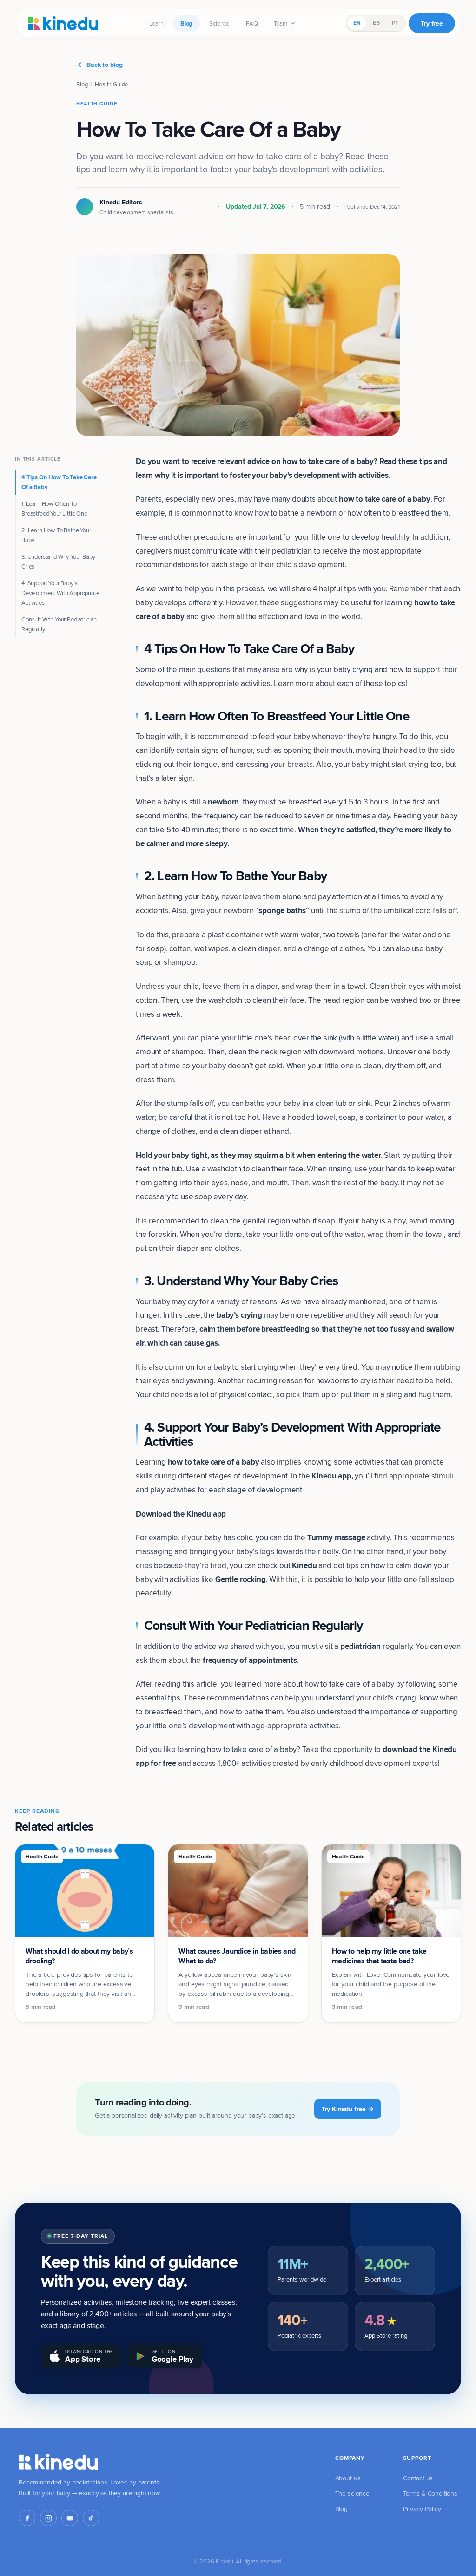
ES (376, 23)
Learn (156, 23)
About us (348, 2478)
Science (219, 23)
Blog (186, 23)
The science (352, 2493)
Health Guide (111, 84)
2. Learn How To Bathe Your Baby (56, 535)
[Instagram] (48, 2518)
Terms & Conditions (430, 2493)
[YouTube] (70, 2518)
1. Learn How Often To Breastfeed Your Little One (54, 508)
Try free (432, 23)
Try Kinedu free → (348, 2109)
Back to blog (105, 65)
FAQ (252, 23)
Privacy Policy (422, 2509)
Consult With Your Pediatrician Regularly (59, 624)
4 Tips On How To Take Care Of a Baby (59, 482)
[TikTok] (91, 2518)
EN (357, 23)
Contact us (418, 2478)
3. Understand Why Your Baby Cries (58, 561)
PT (395, 23)
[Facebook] (27, 2518)
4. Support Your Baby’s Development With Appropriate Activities (60, 593)
